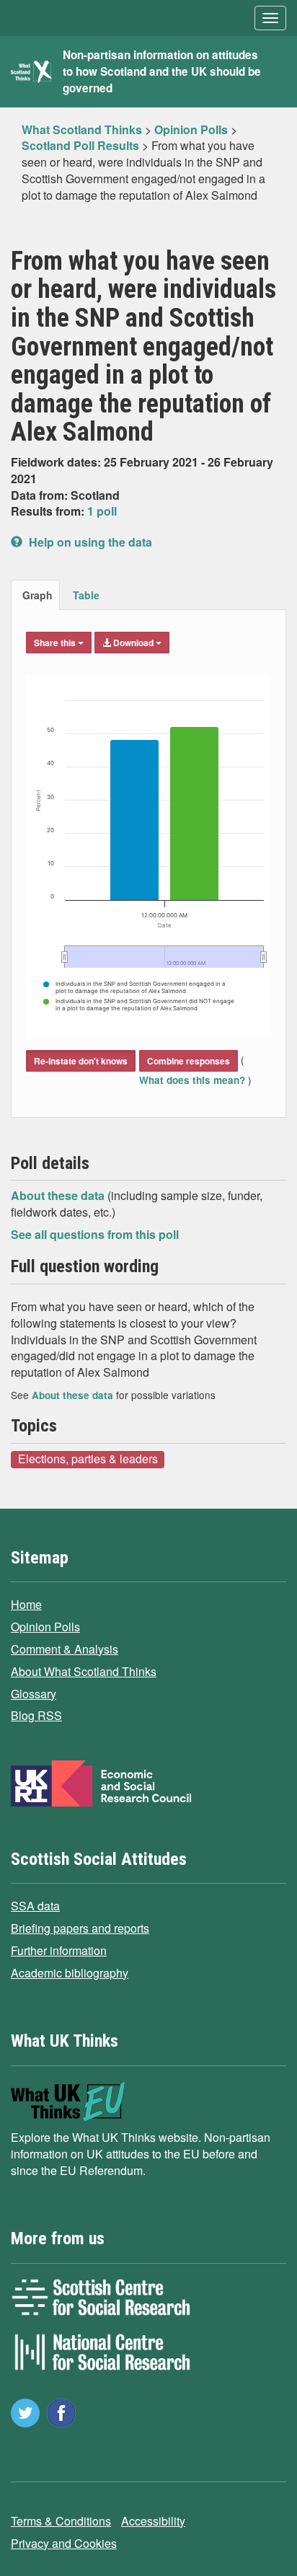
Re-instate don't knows (81, 1061)
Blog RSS (36, 1715)
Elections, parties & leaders (88, 1459)
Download (133, 643)
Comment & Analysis (65, 1649)
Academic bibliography (70, 1973)
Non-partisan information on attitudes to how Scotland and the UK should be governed (162, 71)
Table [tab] (86, 595)
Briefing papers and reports (80, 1928)
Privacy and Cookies (64, 2543)
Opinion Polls (45, 1627)
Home (26, 1604)
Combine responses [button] (189, 1061)
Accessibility (153, 2521)
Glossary (34, 1694)
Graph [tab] (37, 595)
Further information (59, 1950)
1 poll (102, 511)
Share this (56, 643)
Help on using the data (89, 542)
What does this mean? (194, 1080)
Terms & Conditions (61, 2521)
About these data (59, 1195)
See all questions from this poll (95, 1234)
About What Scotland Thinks (84, 1671)
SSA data (35, 1906)
